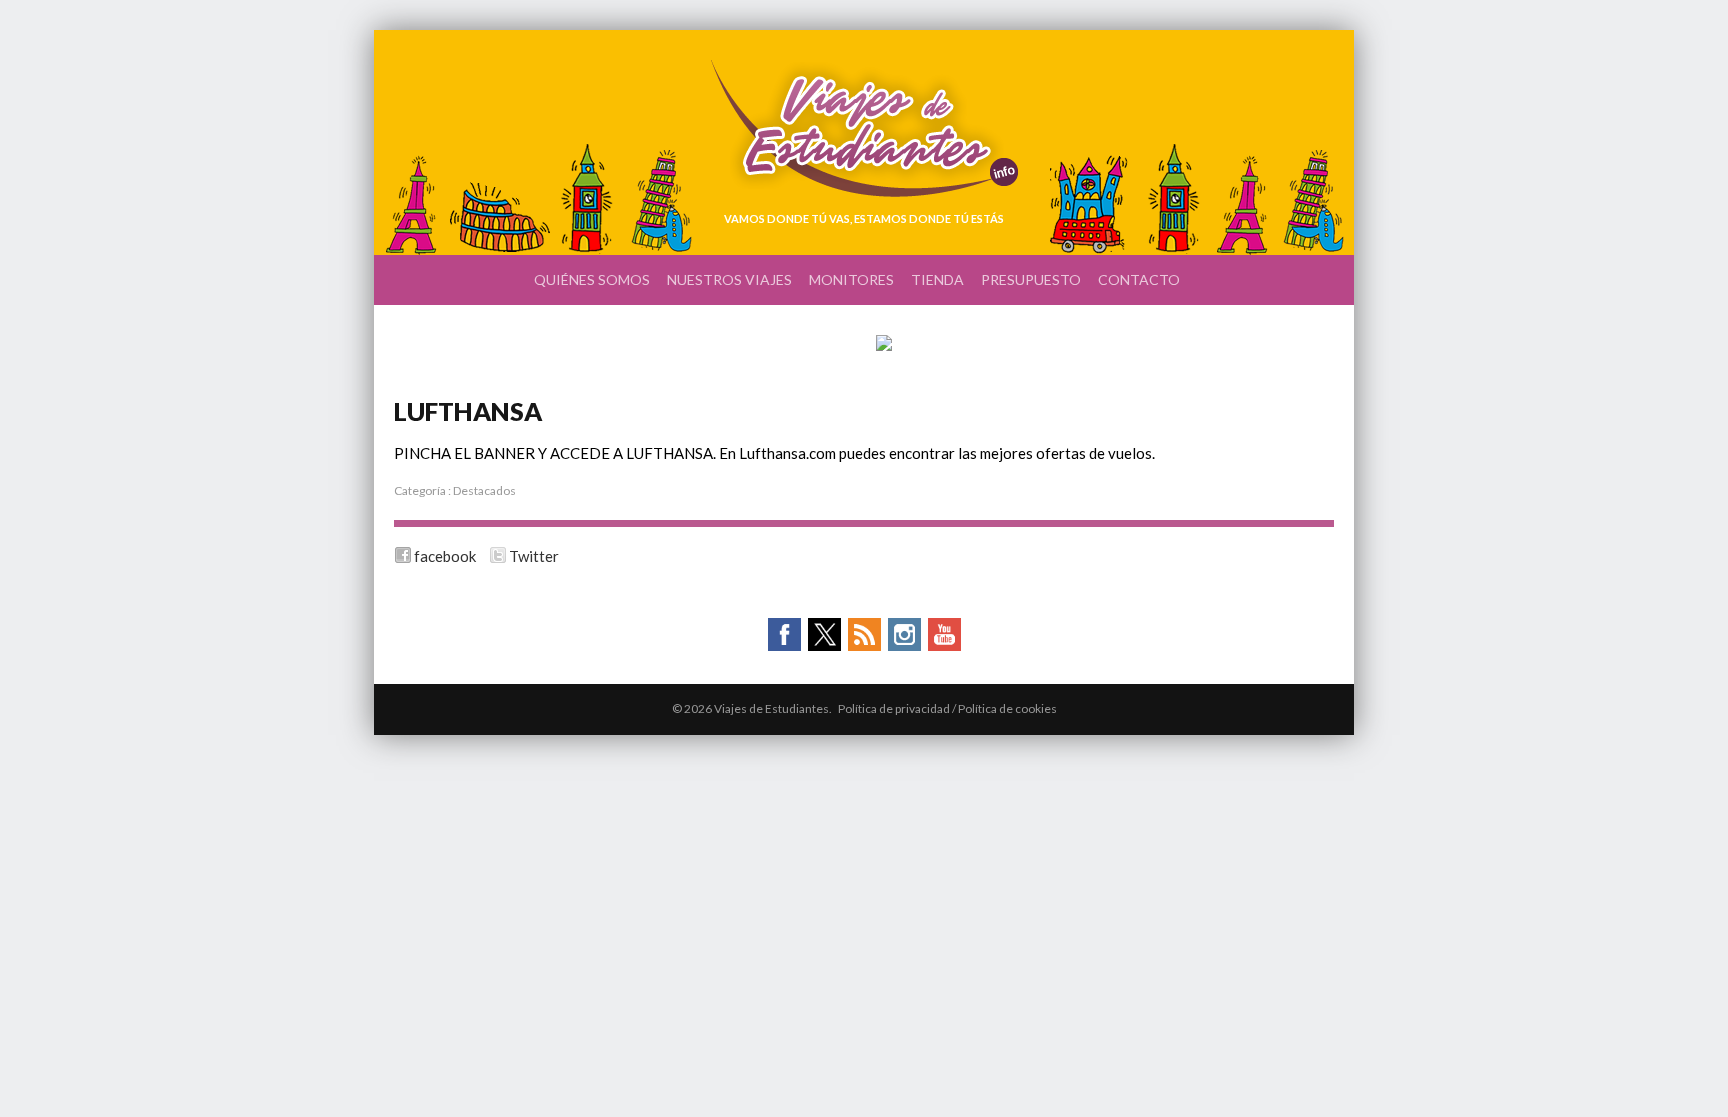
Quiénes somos (592, 279)
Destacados (484, 490)
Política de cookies (1007, 708)
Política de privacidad (894, 708)
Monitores (851, 279)
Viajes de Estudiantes (864, 128)
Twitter (534, 556)
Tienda (937, 279)
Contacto (1139, 279)
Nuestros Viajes (729, 279)
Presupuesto (1031, 279)
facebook (445, 556)
